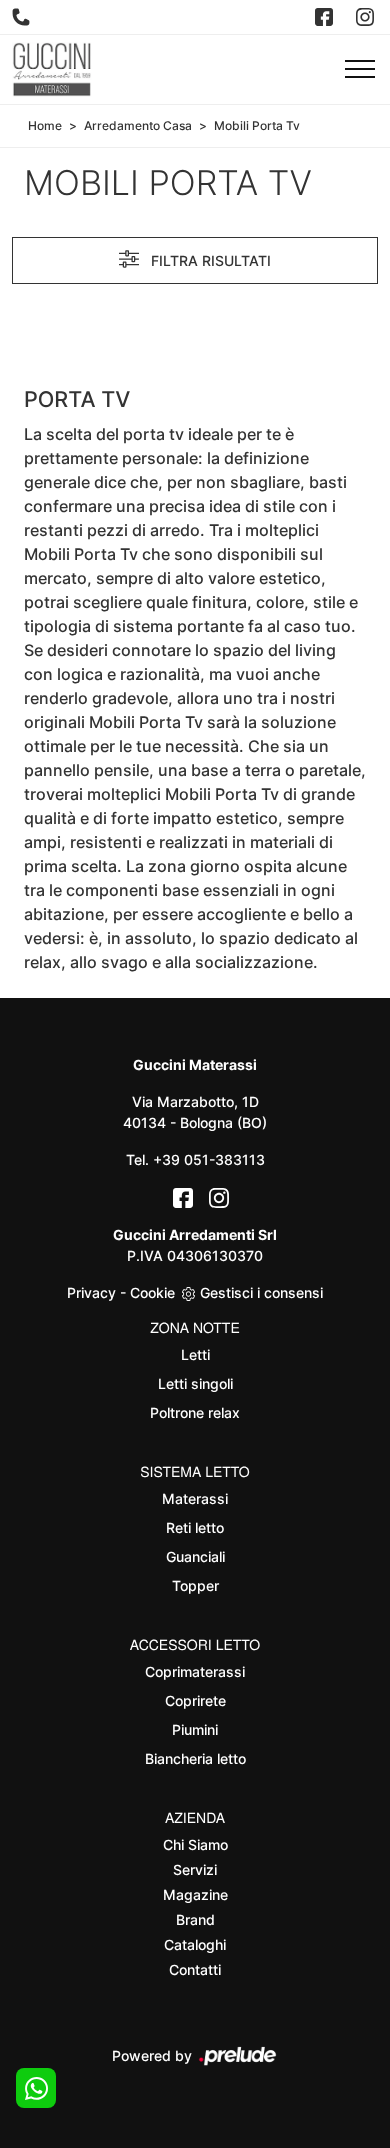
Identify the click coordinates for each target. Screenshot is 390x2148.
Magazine (195, 1894)
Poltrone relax (195, 1412)
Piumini (195, 1729)
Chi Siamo (195, 1844)
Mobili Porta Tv (257, 125)
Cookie (152, 1292)
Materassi (195, 1498)
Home (45, 125)
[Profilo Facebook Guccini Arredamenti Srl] (326, 17)
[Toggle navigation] (360, 70)
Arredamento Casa (138, 125)
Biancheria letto (195, 1758)
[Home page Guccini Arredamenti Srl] (52, 69)
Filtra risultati (209, 260)
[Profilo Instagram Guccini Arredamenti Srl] (367, 17)
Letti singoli (195, 1383)
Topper (195, 1585)
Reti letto (195, 1527)
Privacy (91, 1292)
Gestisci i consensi (261, 1292)
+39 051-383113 (209, 1159)
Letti (195, 1354)
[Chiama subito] (23, 17)
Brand (195, 1919)
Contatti (195, 1969)
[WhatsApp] (36, 2088)
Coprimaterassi (195, 1671)
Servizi (195, 1869)
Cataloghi (195, 1944)
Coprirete (195, 1700)
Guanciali (195, 1556)
